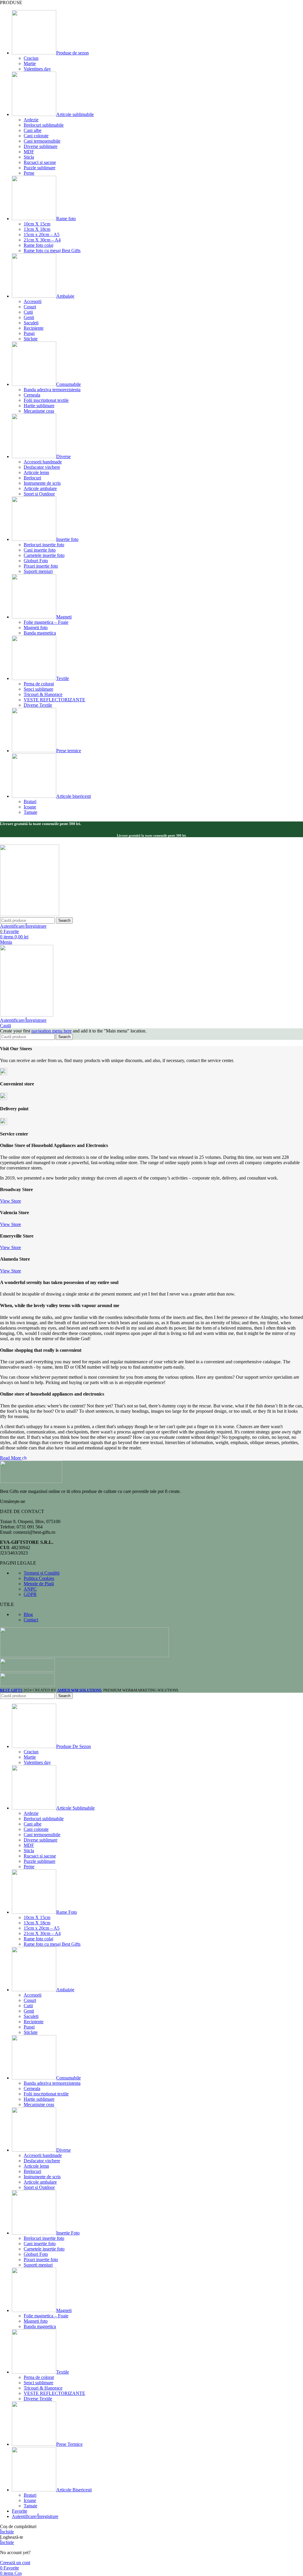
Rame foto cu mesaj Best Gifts (52, 250)
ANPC (30, 1589)
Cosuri (30, 307)
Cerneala (32, 395)
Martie (30, 63)
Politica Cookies (39, 1578)
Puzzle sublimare (40, 168)
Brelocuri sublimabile (44, 125)
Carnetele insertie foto (44, 555)
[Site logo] (30, 915)
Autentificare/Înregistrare (35, 2516)
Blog (28, 1614)
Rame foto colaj (38, 245)
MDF (29, 152)
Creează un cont (15, 2563)
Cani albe (33, 130)
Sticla (29, 157)
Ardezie (31, 120)
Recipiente (34, 328)
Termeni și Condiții (42, 1573)
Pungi (29, 333)
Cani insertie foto (40, 550)
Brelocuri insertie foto (44, 545)
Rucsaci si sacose (40, 162)
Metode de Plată (39, 1584)
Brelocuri (32, 478)
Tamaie (30, 812)
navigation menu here (51, 1031)
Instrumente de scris (42, 483)
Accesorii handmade (43, 462)
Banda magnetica (40, 633)
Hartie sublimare (39, 406)
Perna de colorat (39, 684)
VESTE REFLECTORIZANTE (54, 700)
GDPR (30, 1594)
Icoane (30, 807)
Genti (29, 317)
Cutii (28, 312)
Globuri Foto (36, 561)
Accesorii (33, 301)
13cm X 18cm (37, 229)
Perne (29, 173)
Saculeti (31, 323)
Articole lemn (36, 472)
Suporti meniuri (38, 571)
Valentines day (37, 69)
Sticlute (31, 339)
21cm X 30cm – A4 (42, 240)
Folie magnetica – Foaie (46, 622)
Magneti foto (36, 628)
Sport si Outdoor (39, 494)
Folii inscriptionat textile (46, 400)
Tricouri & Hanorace (43, 694)
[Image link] (31, 1481)
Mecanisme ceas (39, 411)
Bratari (30, 802)
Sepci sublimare (38, 689)
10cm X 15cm (37, 224)
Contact (31, 1620)
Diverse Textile (38, 705)
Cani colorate (36, 136)
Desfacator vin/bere (42, 467)
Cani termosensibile (42, 141)
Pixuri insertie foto (41, 566)
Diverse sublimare (41, 146)
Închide (7, 2532)
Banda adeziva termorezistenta (52, 390)
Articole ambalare (40, 488)
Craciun (31, 58)
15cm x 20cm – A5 (42, 235)
